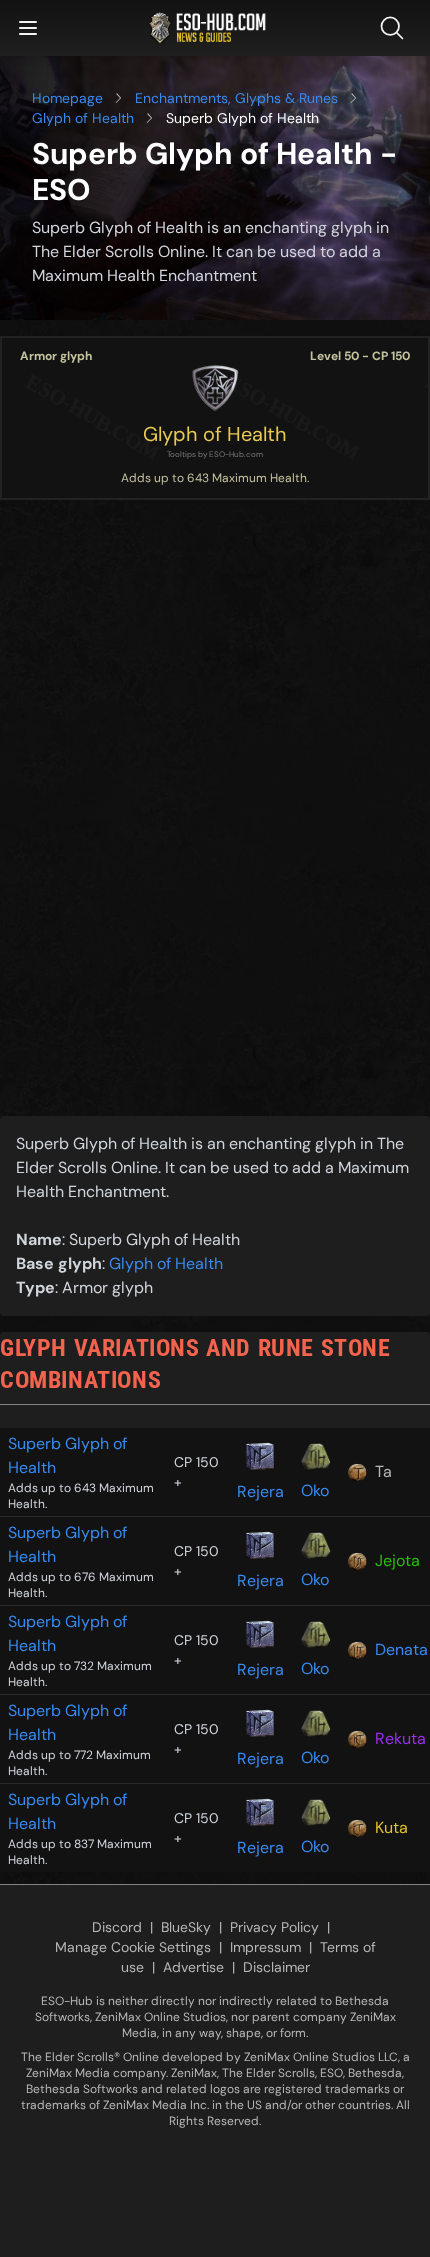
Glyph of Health (83, 118)
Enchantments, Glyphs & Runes (236, 98)
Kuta (391, 1827)
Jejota (397, 1560)
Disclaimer (276, 1967)
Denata (398, 1649)
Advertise (193, 1967)
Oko (315, 1490)
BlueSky (186, 1927)
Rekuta (398, 1738)
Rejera (260, 1491)
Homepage (67, 98)
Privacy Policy (274, 1927)
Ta (383, 1471)
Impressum (265, 1947)
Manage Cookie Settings (133, 1947)
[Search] (396, 28)
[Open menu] (28, 28)
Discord (117, 1927)
